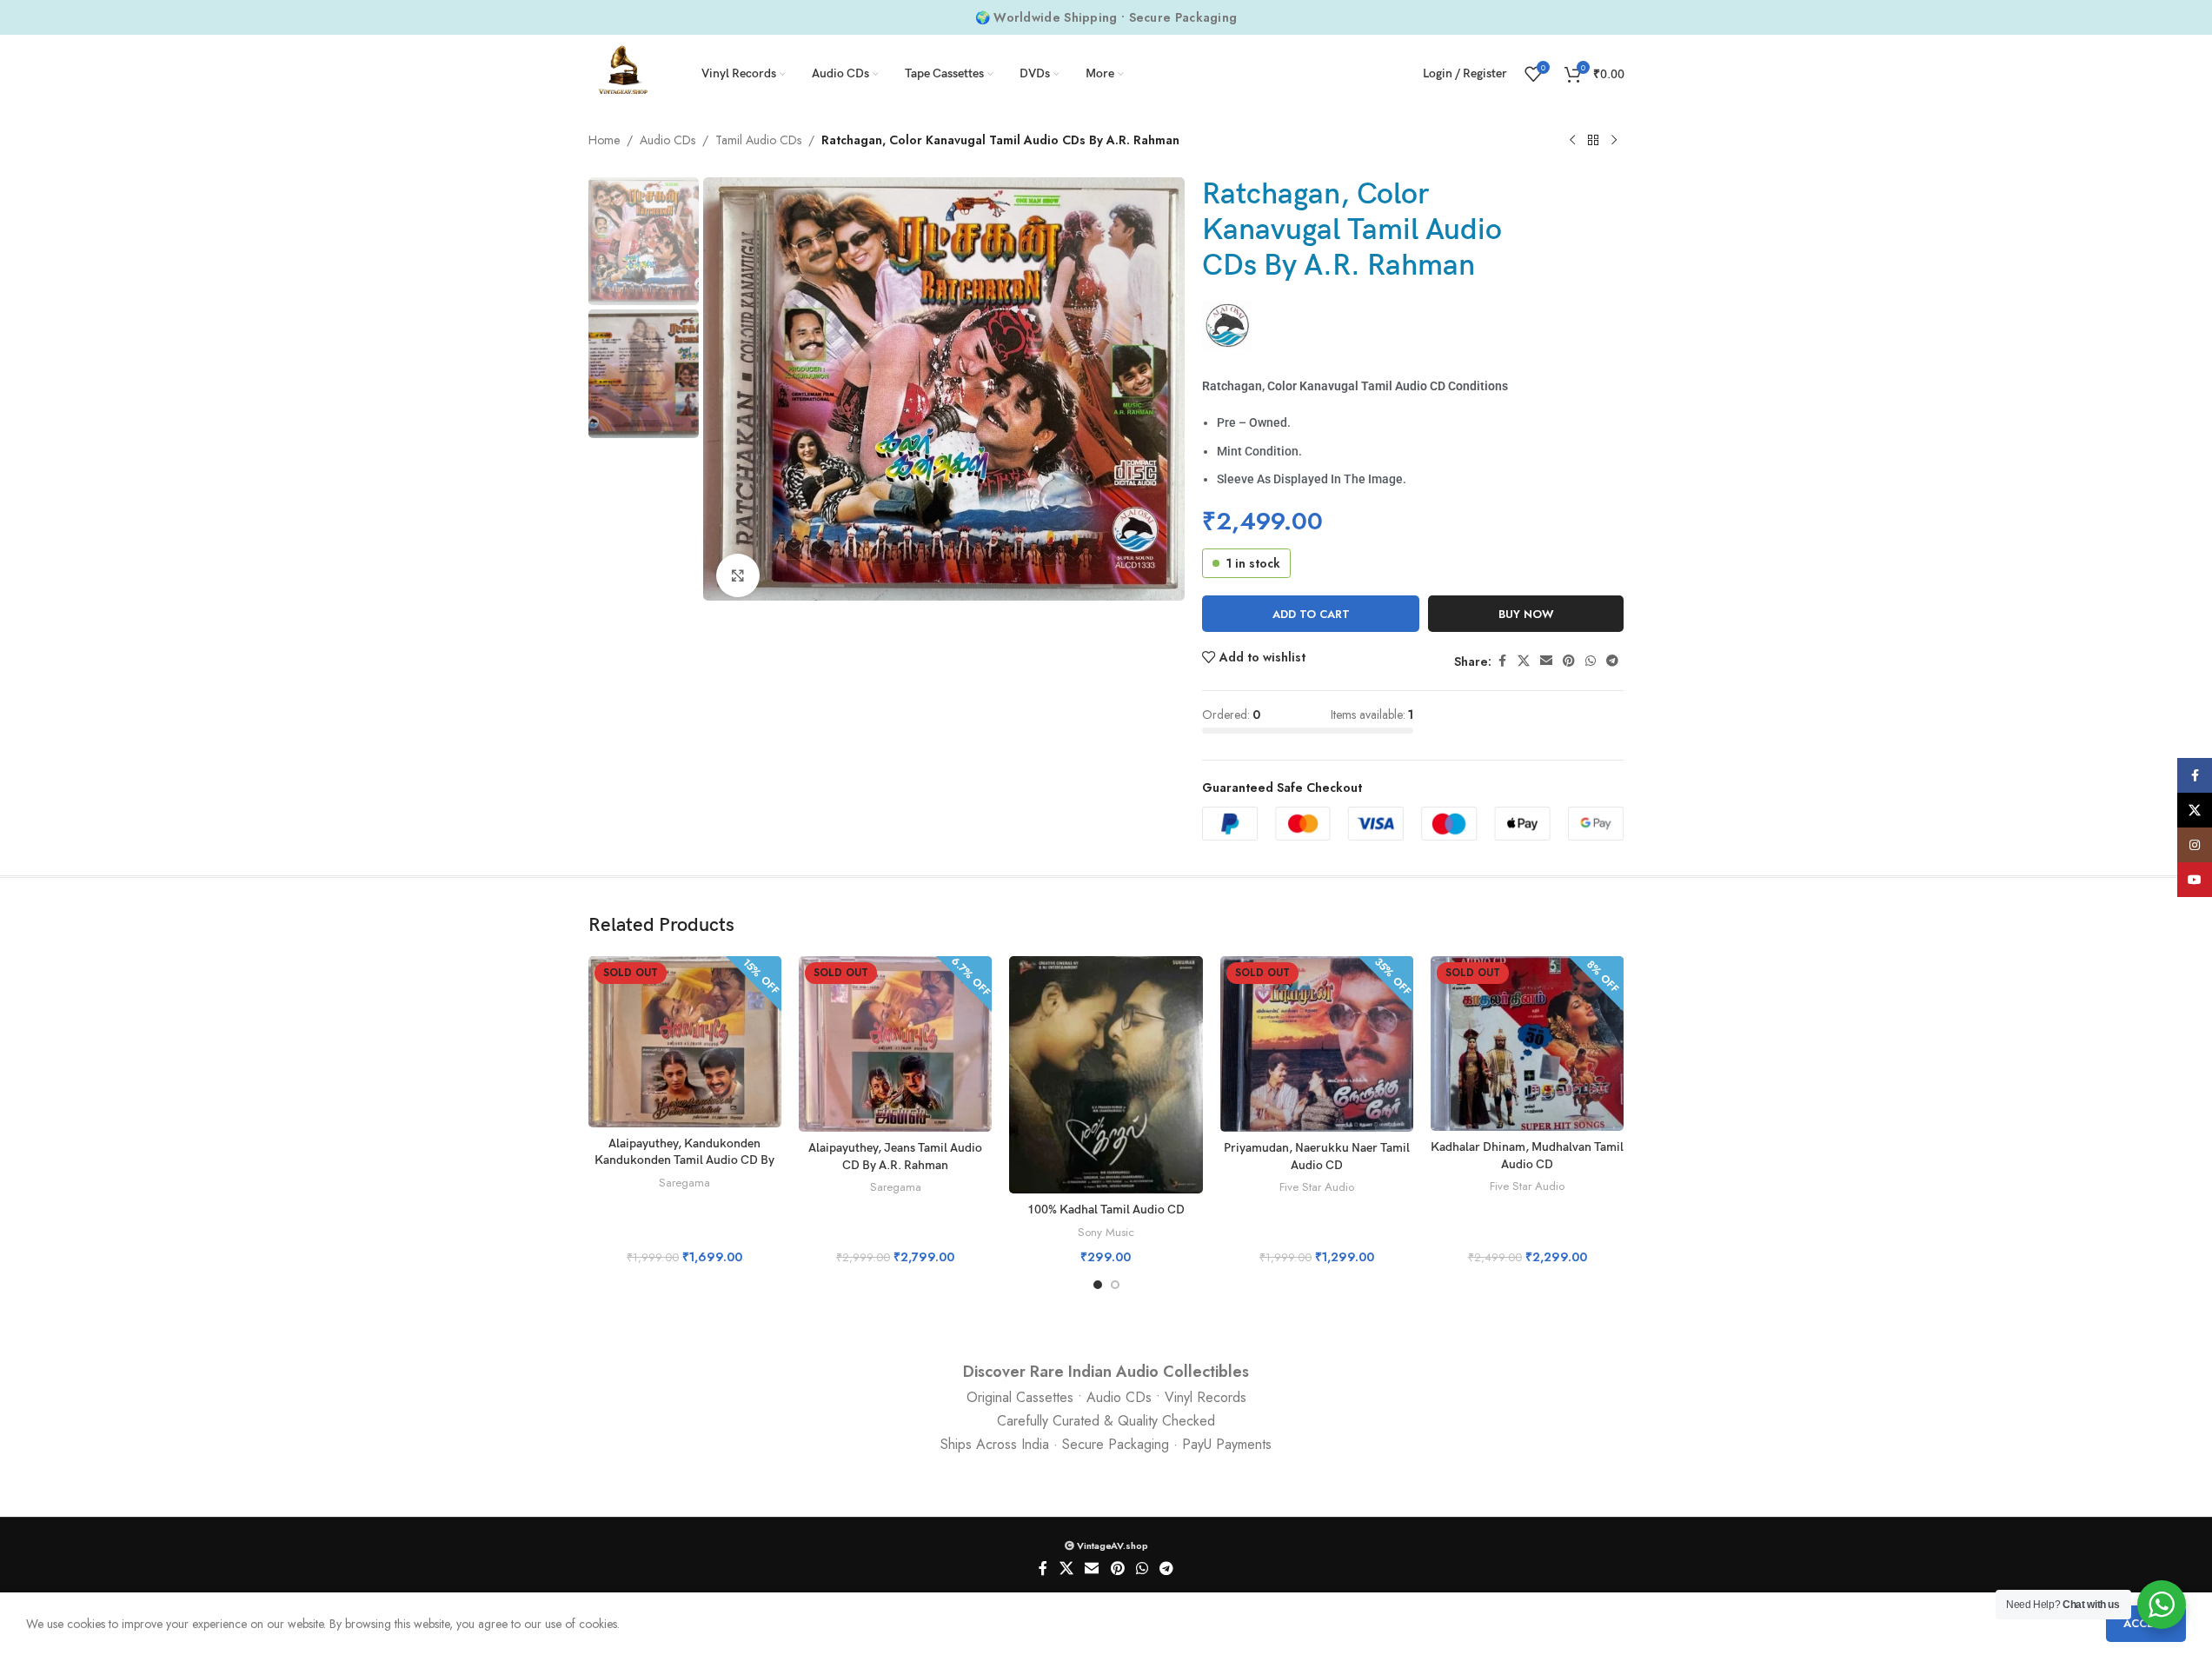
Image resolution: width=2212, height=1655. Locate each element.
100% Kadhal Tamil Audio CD (1106, 1210)
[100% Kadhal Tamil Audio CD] (1106, 1075)
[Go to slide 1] (1098, 1285)
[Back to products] (1593, 141)
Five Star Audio (1317, 1187)
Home (604, 140)
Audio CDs (668, 140)
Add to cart (1311, 614)
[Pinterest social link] (1569, 661)
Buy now (1526, 614)
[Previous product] (1572, 141)
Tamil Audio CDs (758, 140)
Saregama (684, 1183)
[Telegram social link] (1612, 661)
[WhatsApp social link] (1591, 661)
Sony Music (1106, 1232)
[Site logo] (623, 72)
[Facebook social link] (1502, 661)
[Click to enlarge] (738, 575)
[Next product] (1614, 141)
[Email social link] (1546, 661)
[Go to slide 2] (1115, 1285)
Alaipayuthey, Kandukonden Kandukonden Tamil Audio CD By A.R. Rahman (684, 1160)
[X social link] (1524, 661)
